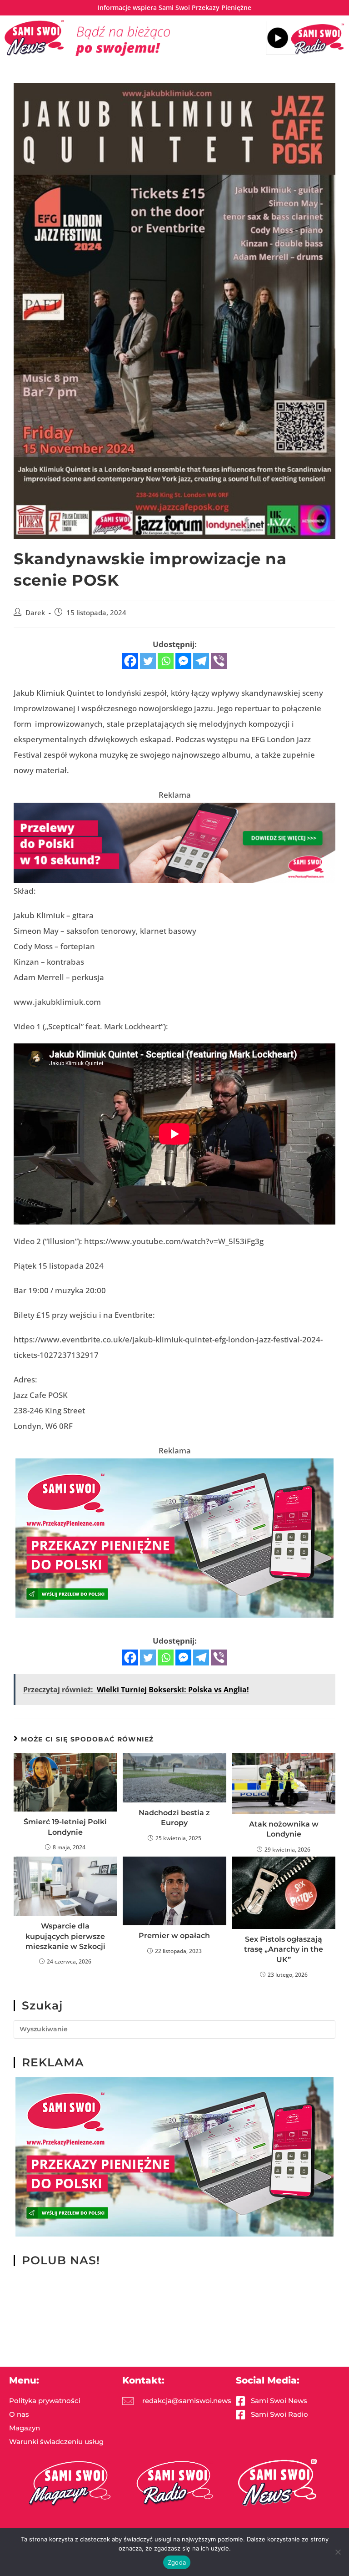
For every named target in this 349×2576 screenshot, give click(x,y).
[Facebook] (130, 661)
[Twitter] (148, 661)
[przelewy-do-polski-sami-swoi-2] (174, 1537)
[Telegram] (201, 661)
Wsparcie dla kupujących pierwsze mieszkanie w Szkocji (65, 1936)
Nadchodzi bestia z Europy (174, 1818)
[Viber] (219, 661)
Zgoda (177, 2562)
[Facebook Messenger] (183, 661)
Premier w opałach (174, 1936)
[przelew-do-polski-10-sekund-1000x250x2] (174, 842)
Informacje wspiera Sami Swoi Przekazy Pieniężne (174, 8)
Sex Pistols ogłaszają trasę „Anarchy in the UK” (284, 1949)
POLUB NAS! (61, 2260)
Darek (35, 613)
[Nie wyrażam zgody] (338, 2552)
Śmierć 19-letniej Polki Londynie (65, 1827)
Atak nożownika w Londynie (284, 1829)
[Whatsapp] (166, 661)
